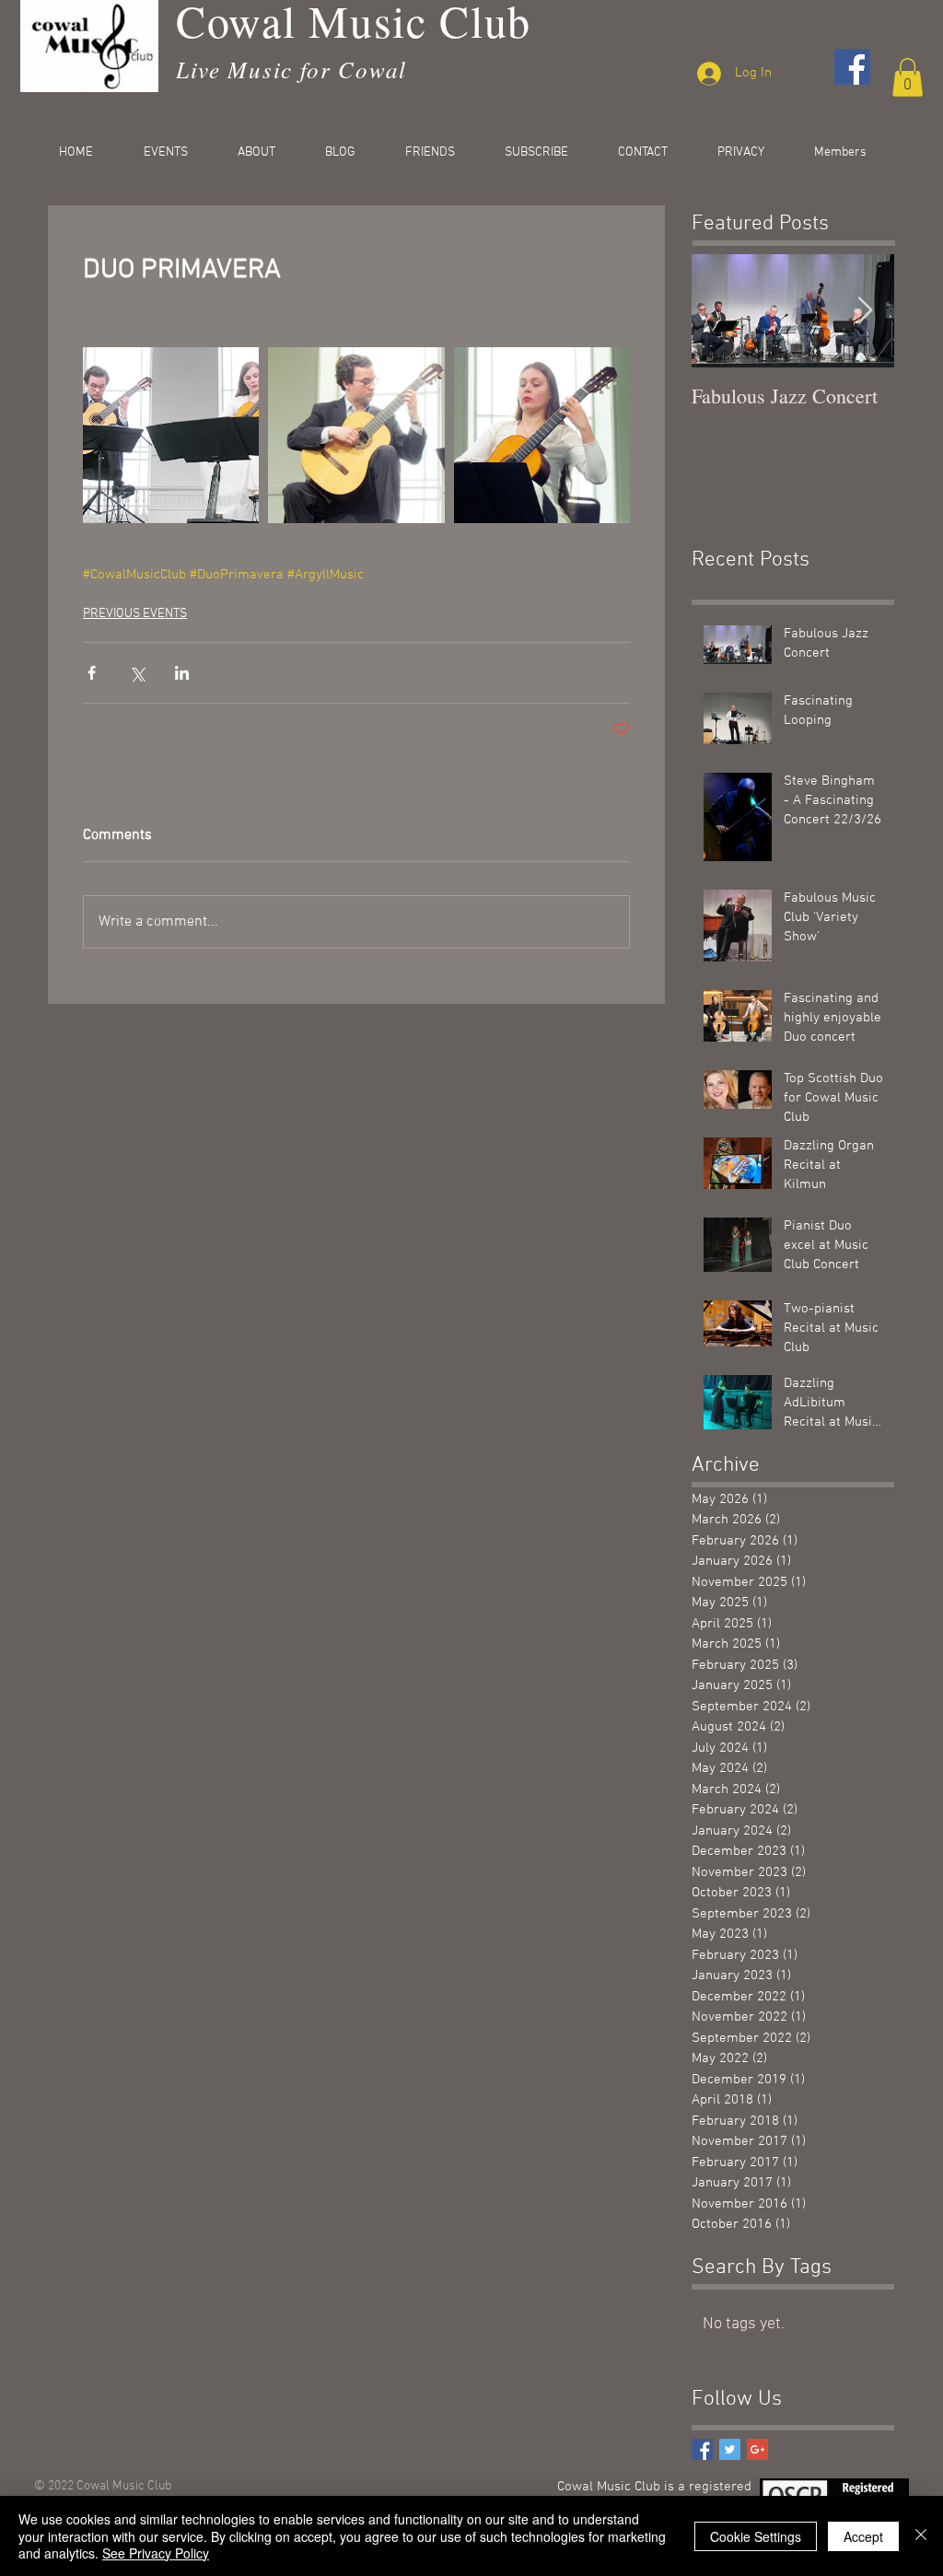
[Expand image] (171, 435)
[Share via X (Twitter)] (137, 673)
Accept (863, 2536)
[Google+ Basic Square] (757, 2449)
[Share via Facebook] (92, 673)
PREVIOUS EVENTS (135, 614)
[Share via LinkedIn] (182, 673)
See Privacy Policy (156, 2553)
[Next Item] (865, 311)
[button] (908, 77)
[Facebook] (852, 67)
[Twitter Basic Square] (730, 2449)
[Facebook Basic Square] (702, 2449)
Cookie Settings (756, 2536)
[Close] (921, 2536)
